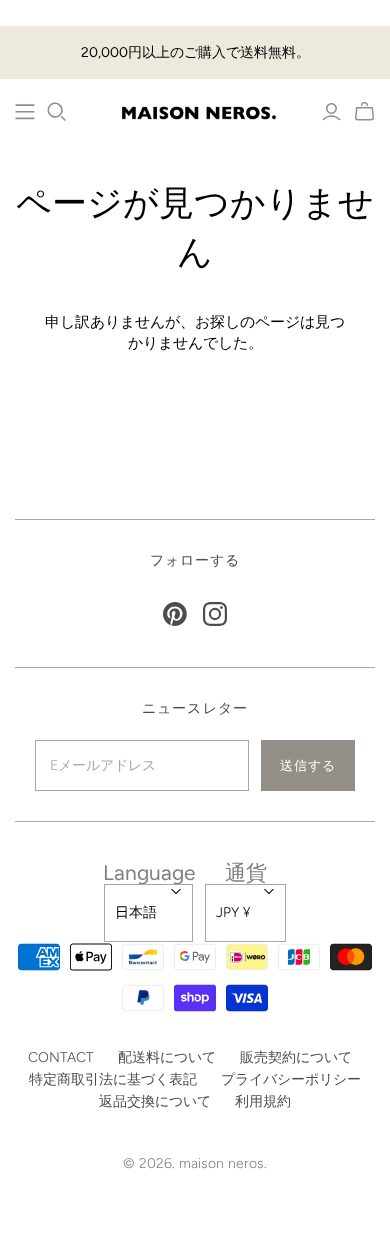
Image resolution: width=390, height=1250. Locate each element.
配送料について (167, 1057)
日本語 (136, 912)
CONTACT (61, 1057)
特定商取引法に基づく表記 (113, 1079)
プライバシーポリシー (291, 1079)
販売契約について (296, 1057)
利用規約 (263, 1101)
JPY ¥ (233, 912)
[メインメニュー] (25, 112)
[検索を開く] (57, 112)
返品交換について (155, 1101)
